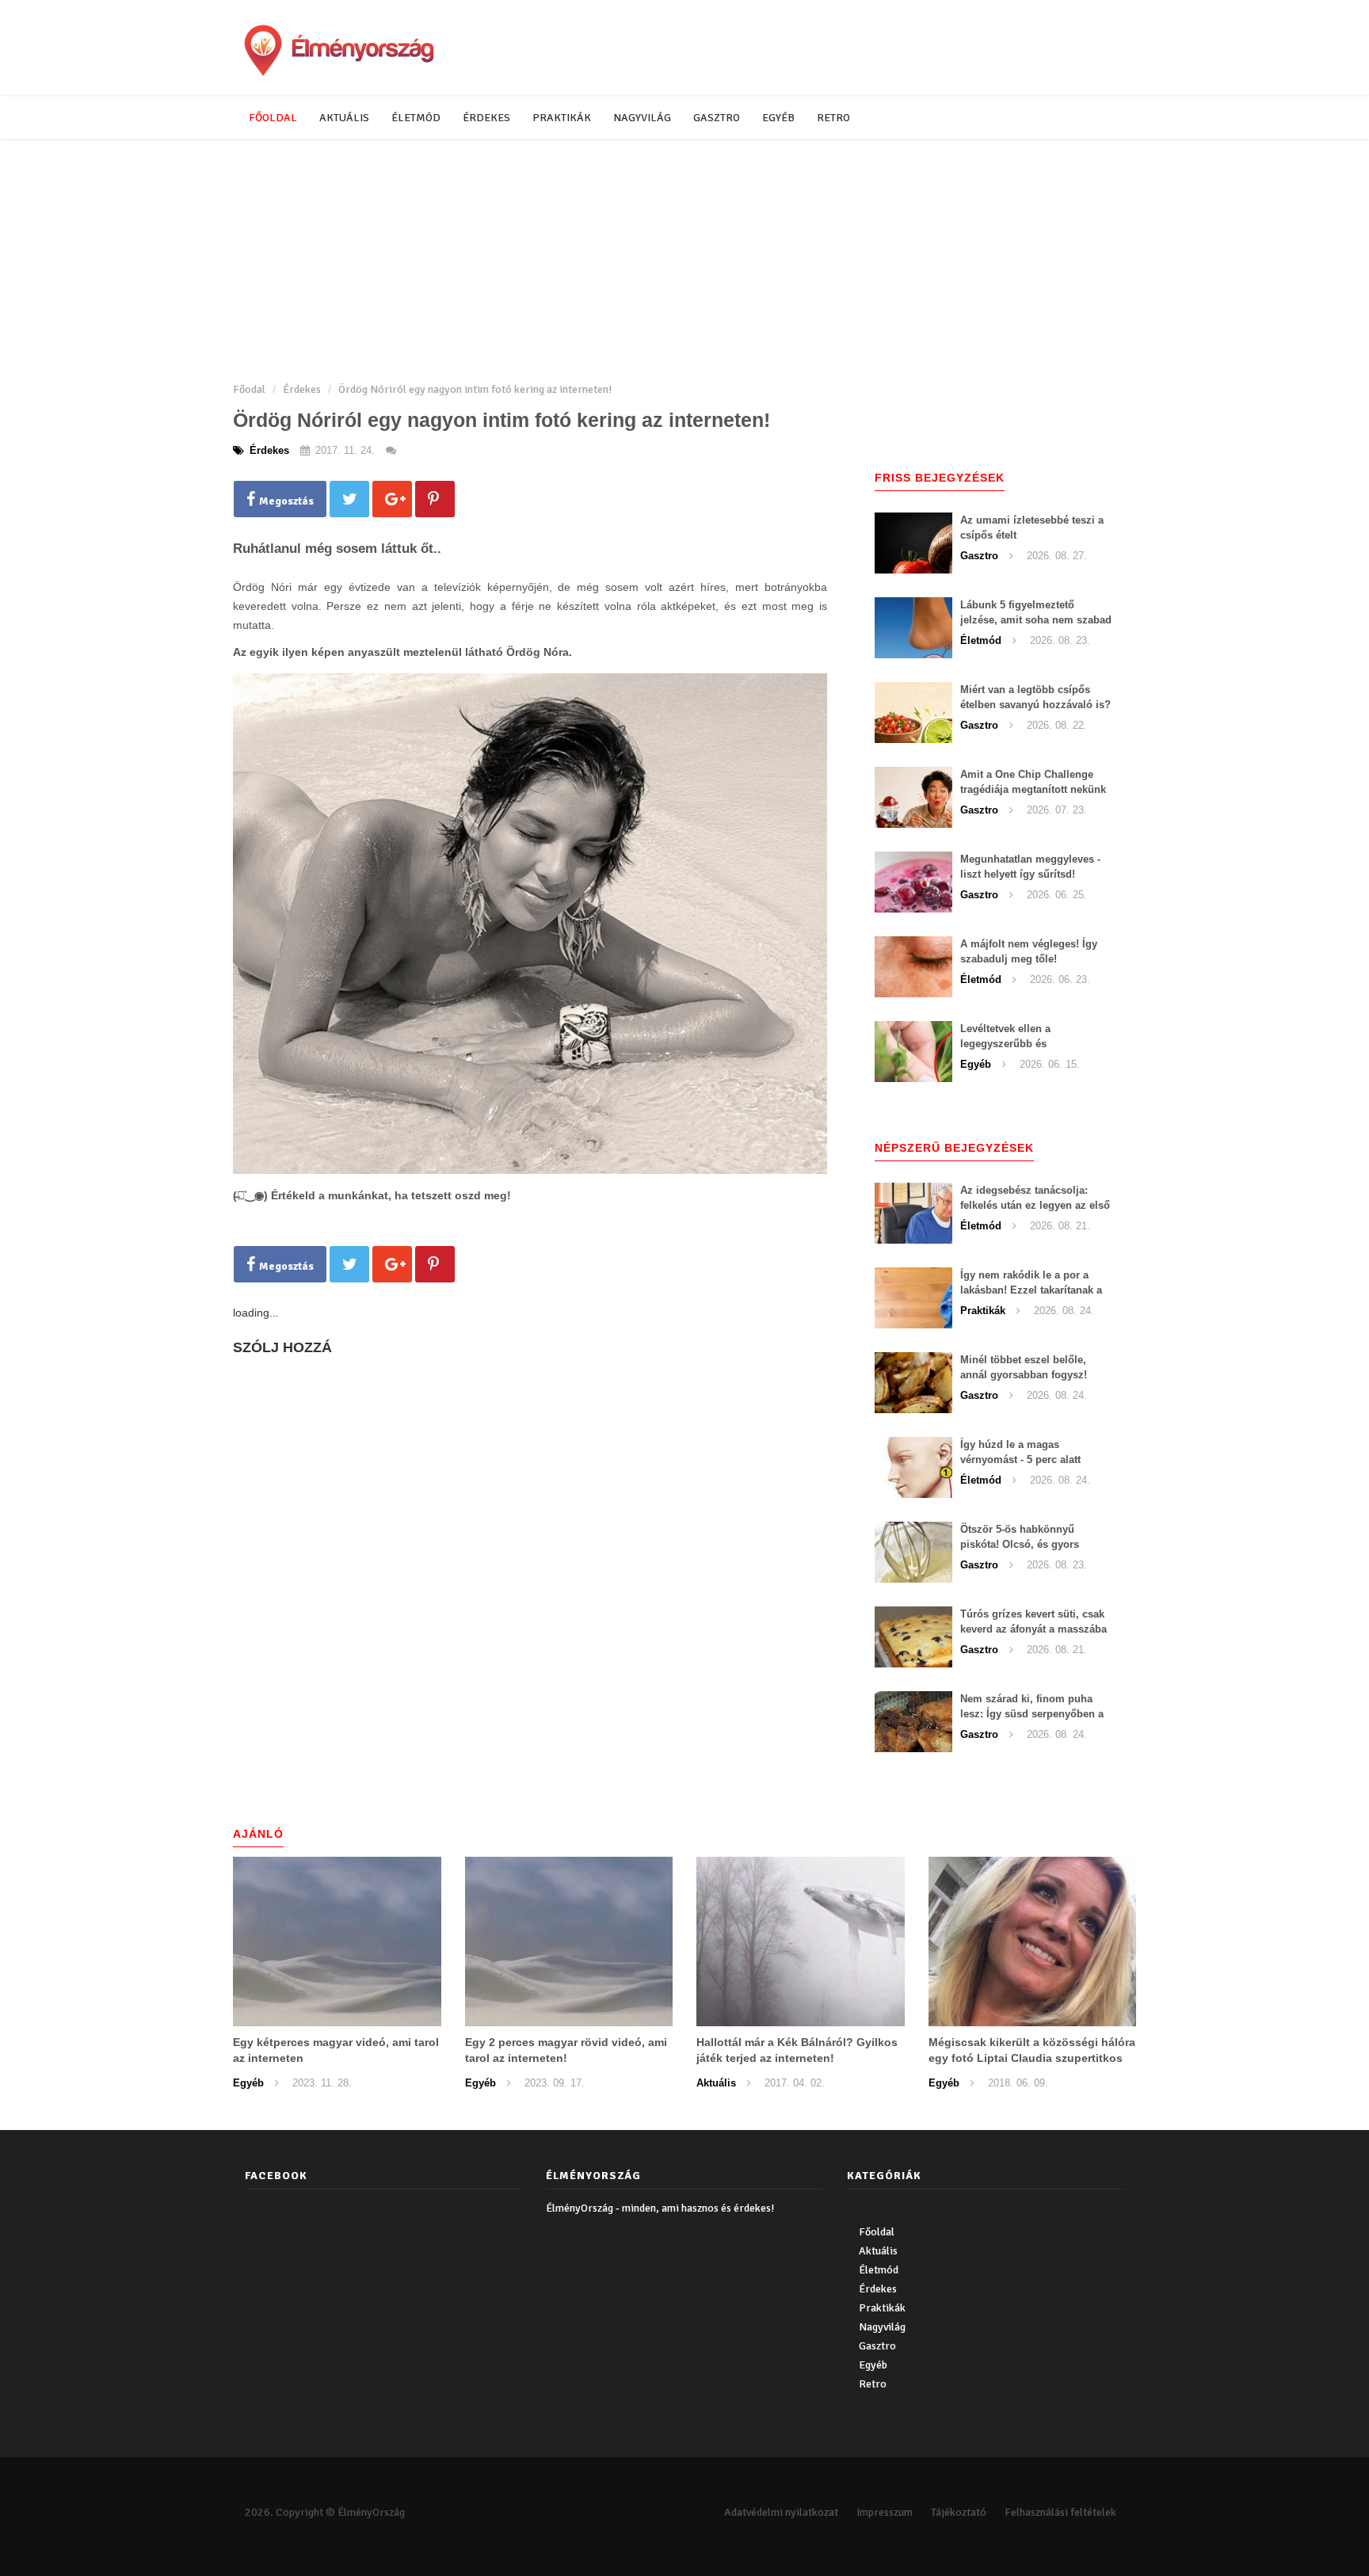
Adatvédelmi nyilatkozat (781, 2512)
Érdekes (486, 118)
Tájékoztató (959, 2512)
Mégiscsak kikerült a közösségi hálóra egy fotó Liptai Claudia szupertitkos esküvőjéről (1032, 2058)
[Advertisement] (684, 259)
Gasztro (717, 118)
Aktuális (344, 118)
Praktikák (562, 118)
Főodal (249, 389)
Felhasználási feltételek (1060, 2512)
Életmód (416, 118)
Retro (833, 118)
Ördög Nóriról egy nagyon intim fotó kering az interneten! (475, 389)
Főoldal (273, 118)
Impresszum (885, 2512)
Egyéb (778, 118)
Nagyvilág (642, 118)
